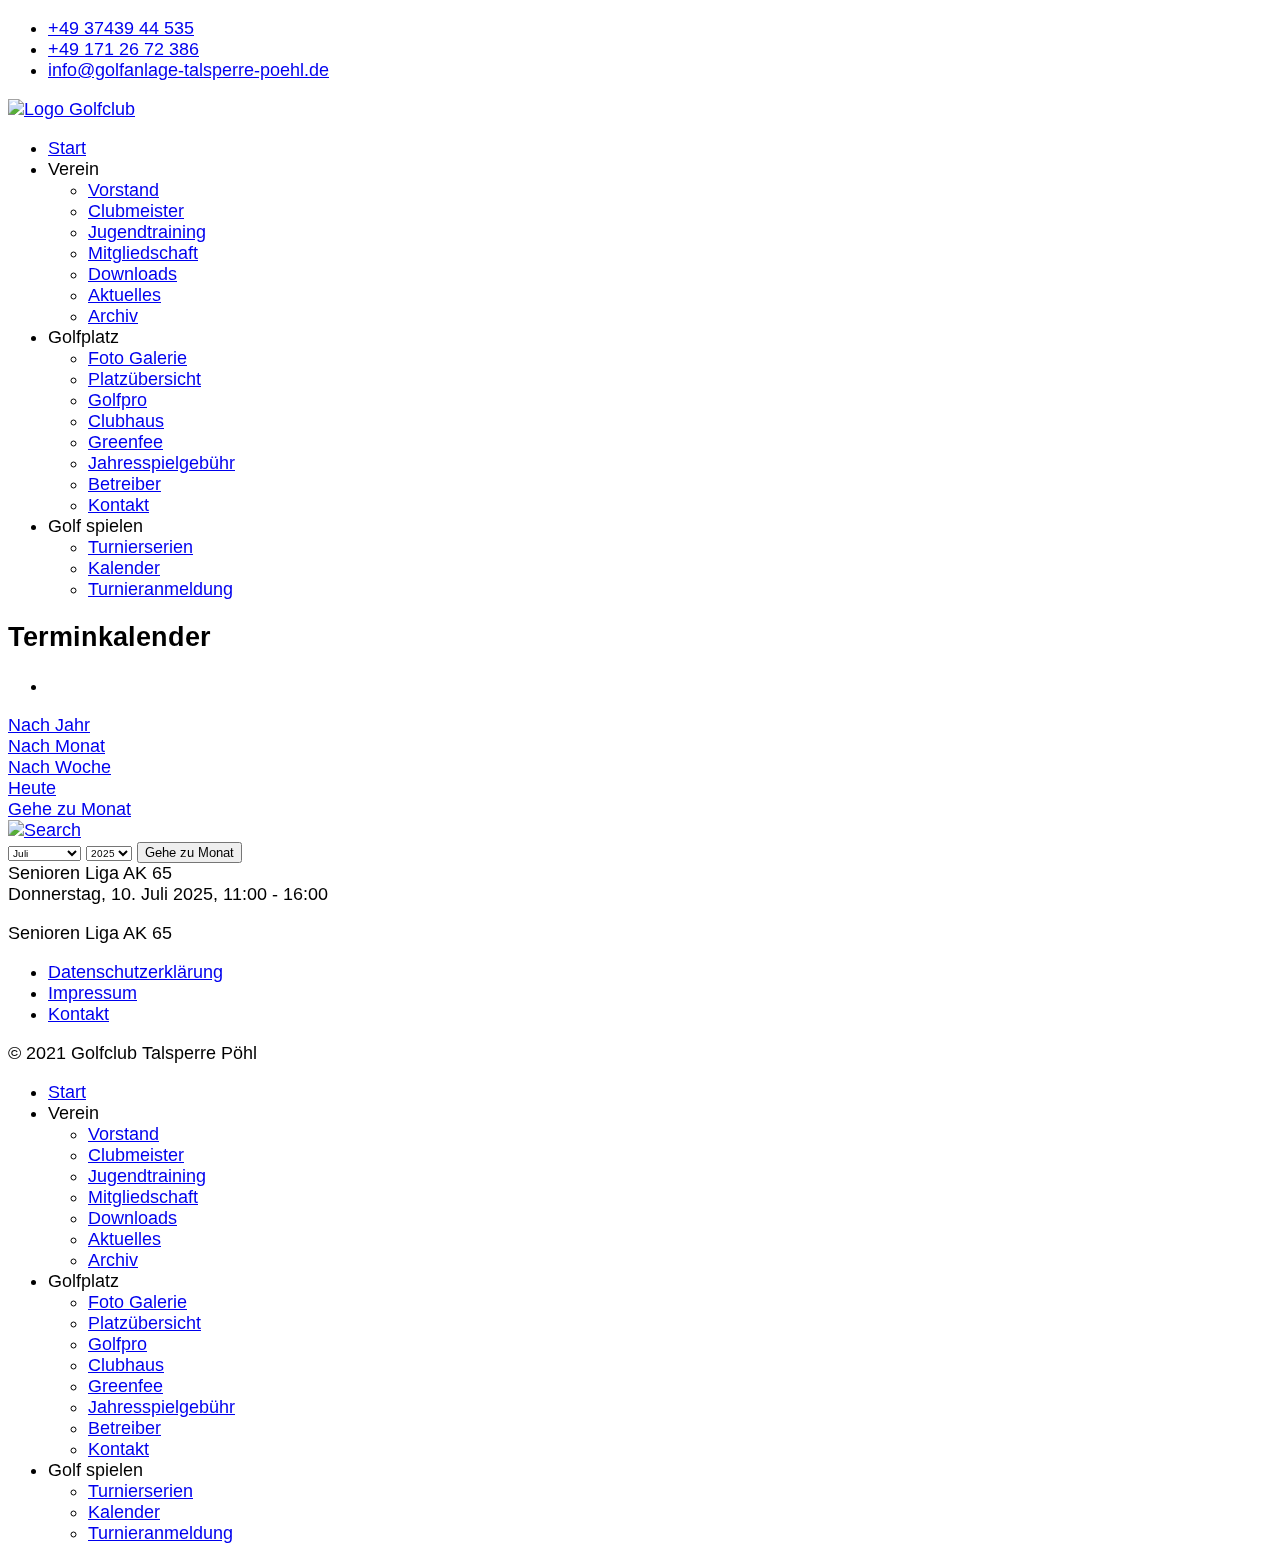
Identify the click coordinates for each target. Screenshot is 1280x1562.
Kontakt (118, 505)
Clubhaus (126, 421)
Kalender (124, 568)
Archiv (113, 316)
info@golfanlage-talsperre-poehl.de (188, 70)
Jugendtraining (147, 232)
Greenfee (125, 442)
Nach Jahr (49, 725)
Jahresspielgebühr (161, 463)
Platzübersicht (144, 379)
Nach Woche (59, 767)
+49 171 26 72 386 (123, 49)
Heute (32, 788)
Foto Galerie (137, 358)
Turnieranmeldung (160, 589)
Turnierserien (140, 547)
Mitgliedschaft (143, 253)
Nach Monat (56, 746)
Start (67, 148)
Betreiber (124, 484)
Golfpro (117, 400)
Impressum (92, 993)
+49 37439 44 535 (121, 28)
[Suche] (44, 830)
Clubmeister (136, 211)
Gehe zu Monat (69, 809)
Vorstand (123, 190)
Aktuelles (124, 295)
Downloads (132, 274)
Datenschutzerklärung (135, 972)
